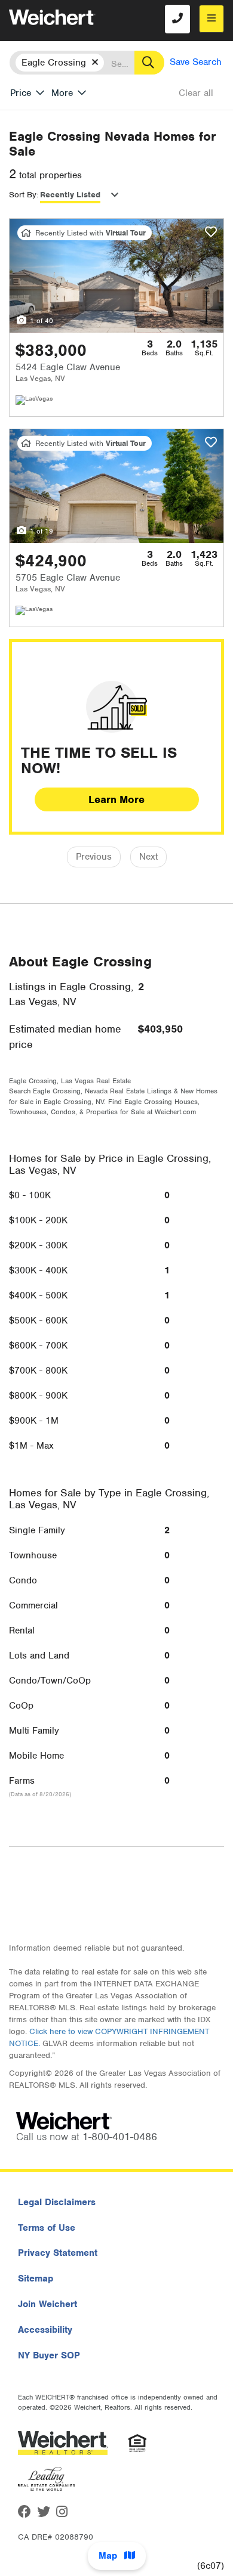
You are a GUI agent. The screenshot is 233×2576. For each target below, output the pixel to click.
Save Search (196, 62)
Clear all (196, 93)
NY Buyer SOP (49, 2355)
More (62, 93)
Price (21, 93)
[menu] (211, 19)
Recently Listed (70, 195)
